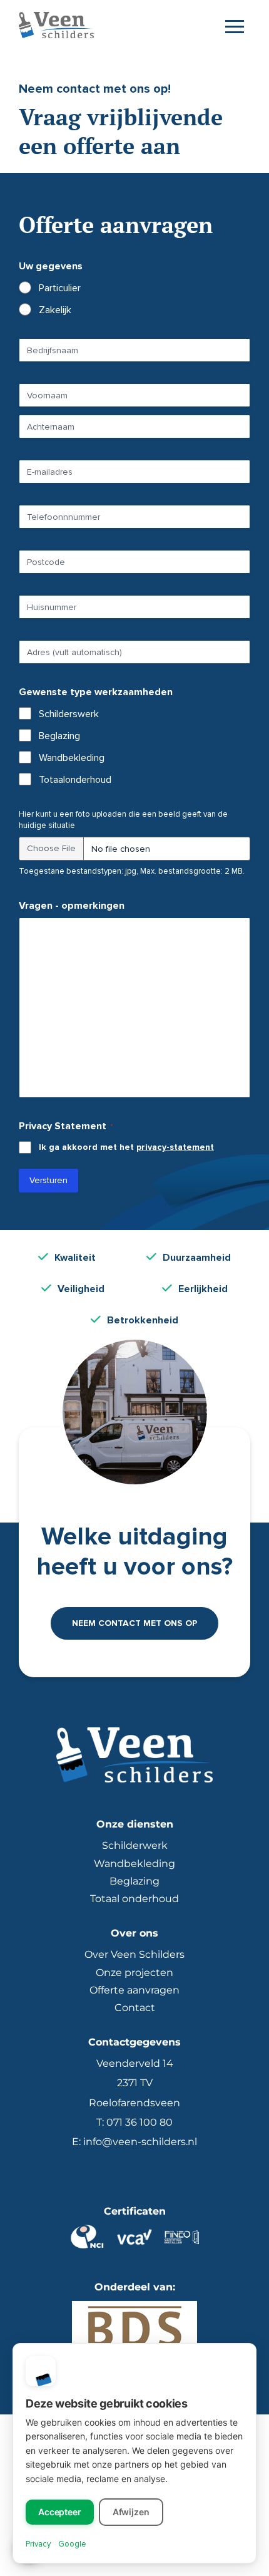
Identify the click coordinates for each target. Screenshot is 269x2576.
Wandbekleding (72, 758)
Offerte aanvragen (134, 1990)
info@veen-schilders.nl (140, 2142)
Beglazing (59, 736)
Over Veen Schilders (134, 1954)
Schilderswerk (69, 714)
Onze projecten (134, 1973)
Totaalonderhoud (75, 780)
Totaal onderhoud (134, 1899)
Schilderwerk (135, 1845)
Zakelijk (55, 310)
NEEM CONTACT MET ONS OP (134, 1623)
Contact (135, 2008)
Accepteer (60, 2512)
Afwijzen (131, 2512)
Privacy (38, 2544)
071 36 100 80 (140, 2122)
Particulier (60, 288)
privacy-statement (175, 1147)
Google (72, 2544)
